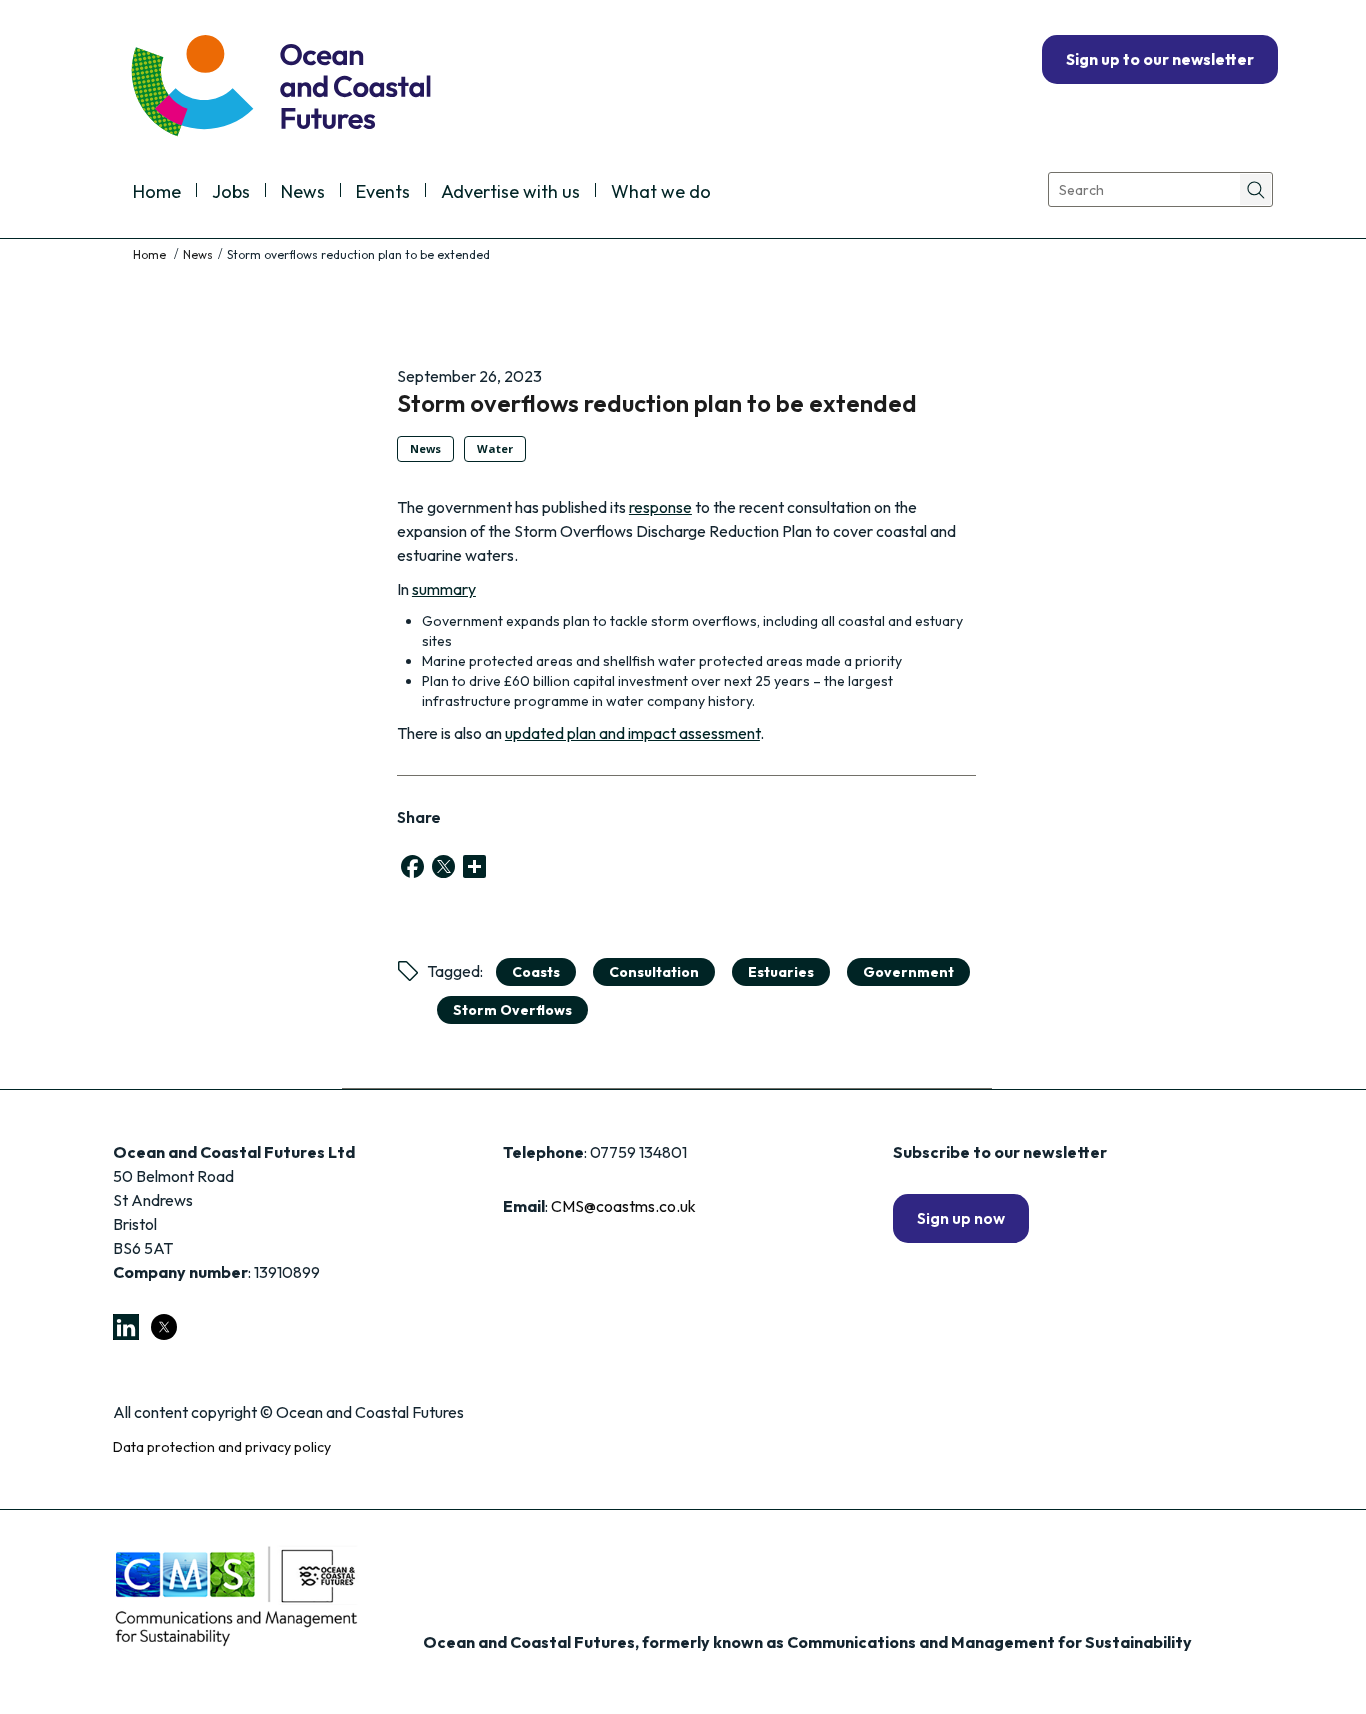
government (908, 972)
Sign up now (961, 1218)
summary (444, 589)
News (303, 193)
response (660, 507)
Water (495, 448)
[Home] (151, 254)
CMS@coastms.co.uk (623, 1206)
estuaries (781, 972)
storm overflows (512, 1010)
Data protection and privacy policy (222, 1447)
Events (383, 193)
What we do (661, 193)
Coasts (536, 972)
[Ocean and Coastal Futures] (279, 87)
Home (157, 193)
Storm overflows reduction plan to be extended (657, 403)
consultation (654, 972)
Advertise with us (510, 193)
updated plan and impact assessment (632, 733)
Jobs (231, 193)
